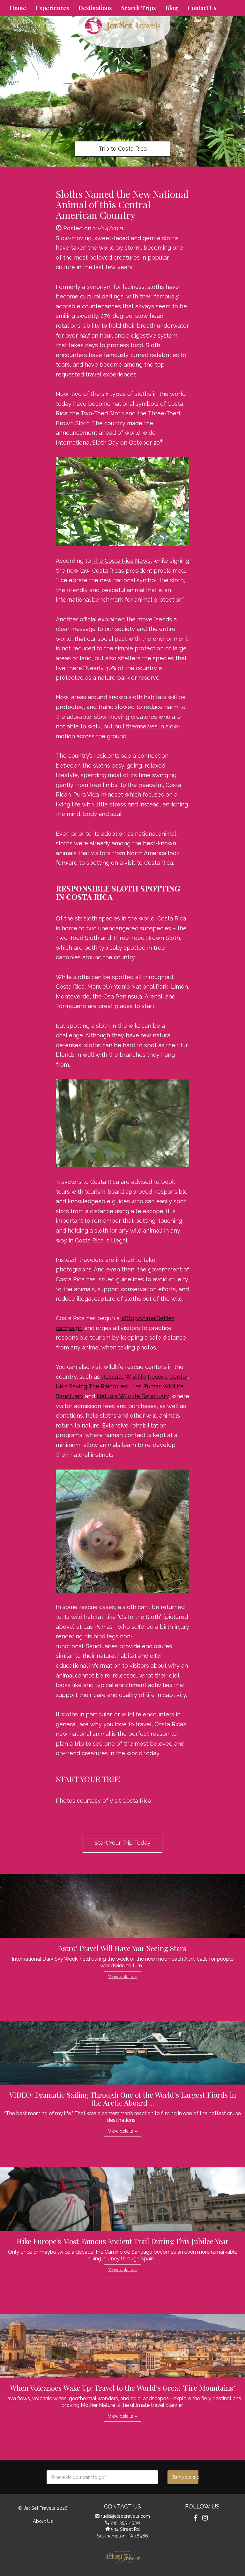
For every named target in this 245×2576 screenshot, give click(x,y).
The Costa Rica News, (122, 561)
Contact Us (202, 8)
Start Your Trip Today (122, 1843)
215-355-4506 (125, 2523)
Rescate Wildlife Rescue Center (145, 1377)
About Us (43, 2521)
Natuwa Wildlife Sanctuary (133, 1396)
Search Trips (138, 8)
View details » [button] (122, 1977)
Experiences (52, 8)
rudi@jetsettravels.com (125, 2516)
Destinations (95, 8)
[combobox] (102, 2477)
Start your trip (185, 2477)
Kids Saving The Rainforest (93, 1386)
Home (18, 8)
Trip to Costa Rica (123, 149)
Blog (172, 8)
